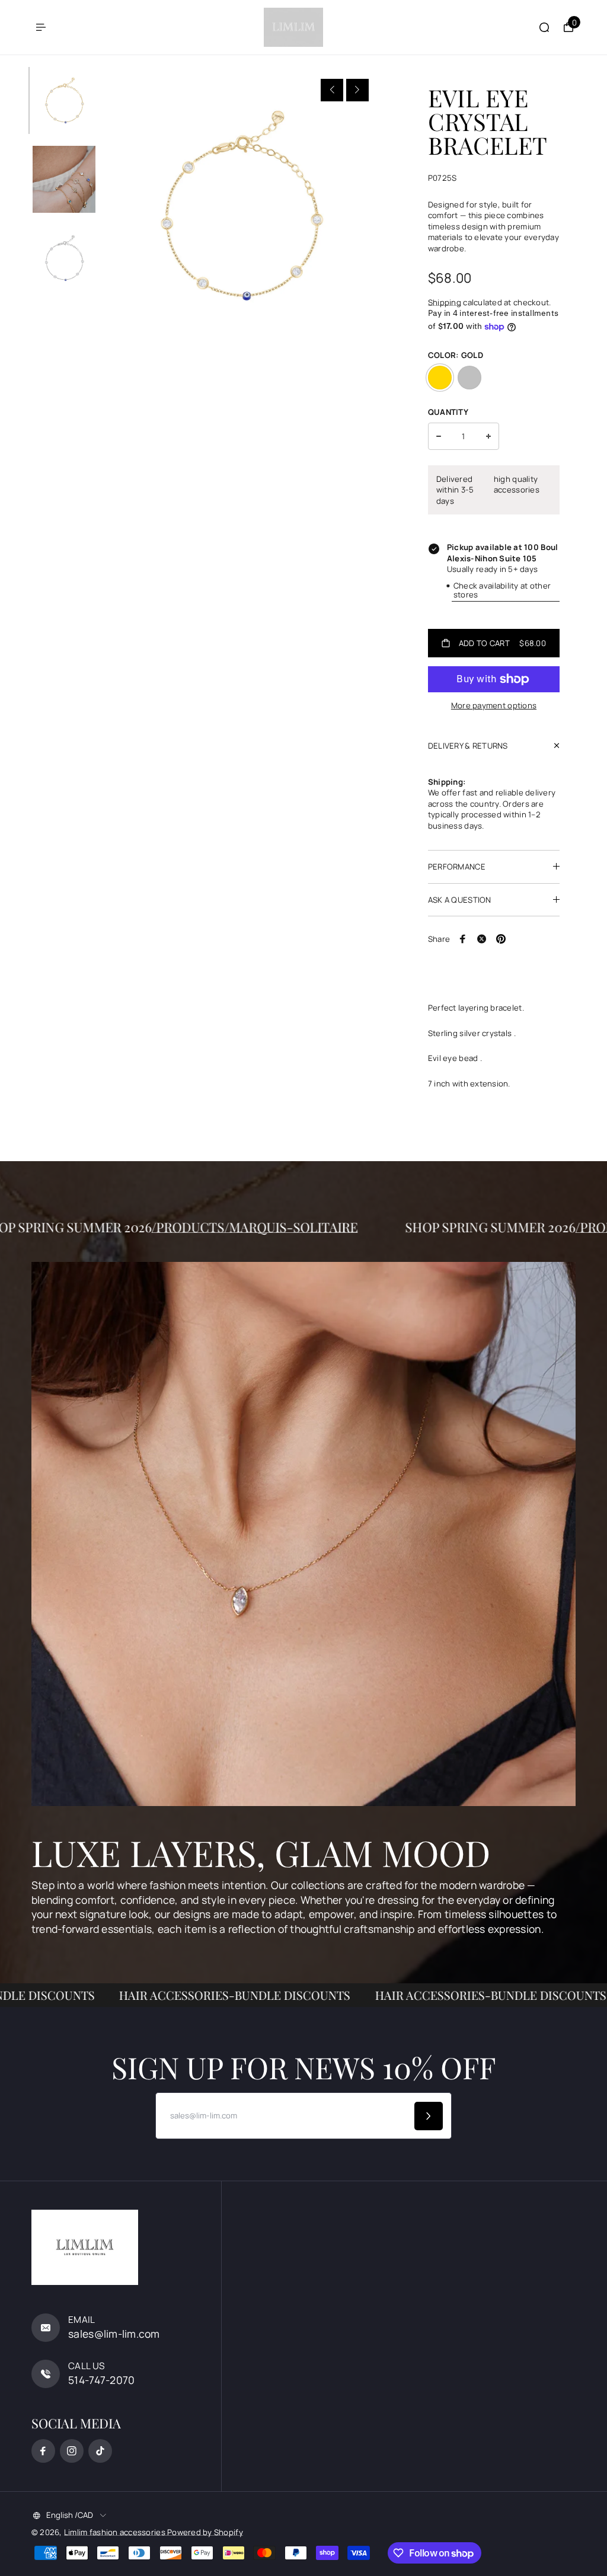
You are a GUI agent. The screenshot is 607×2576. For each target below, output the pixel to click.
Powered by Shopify (205, 2532)
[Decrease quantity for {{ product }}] (439, 436)
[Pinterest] (501, 939)
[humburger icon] (41, 27)
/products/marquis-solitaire (322, 1227)
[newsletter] (429, 2116)
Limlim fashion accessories (116, 2532)
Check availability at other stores (502, 590)
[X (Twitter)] (482, 939)
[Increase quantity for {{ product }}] (488, 436)
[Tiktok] (100, 2451)
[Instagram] (72, 2451)
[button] (332, 90)
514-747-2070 (101, 2380)
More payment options (494, 705)
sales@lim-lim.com (114, 2334)
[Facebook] (463, 939)
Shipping (445, 302)
